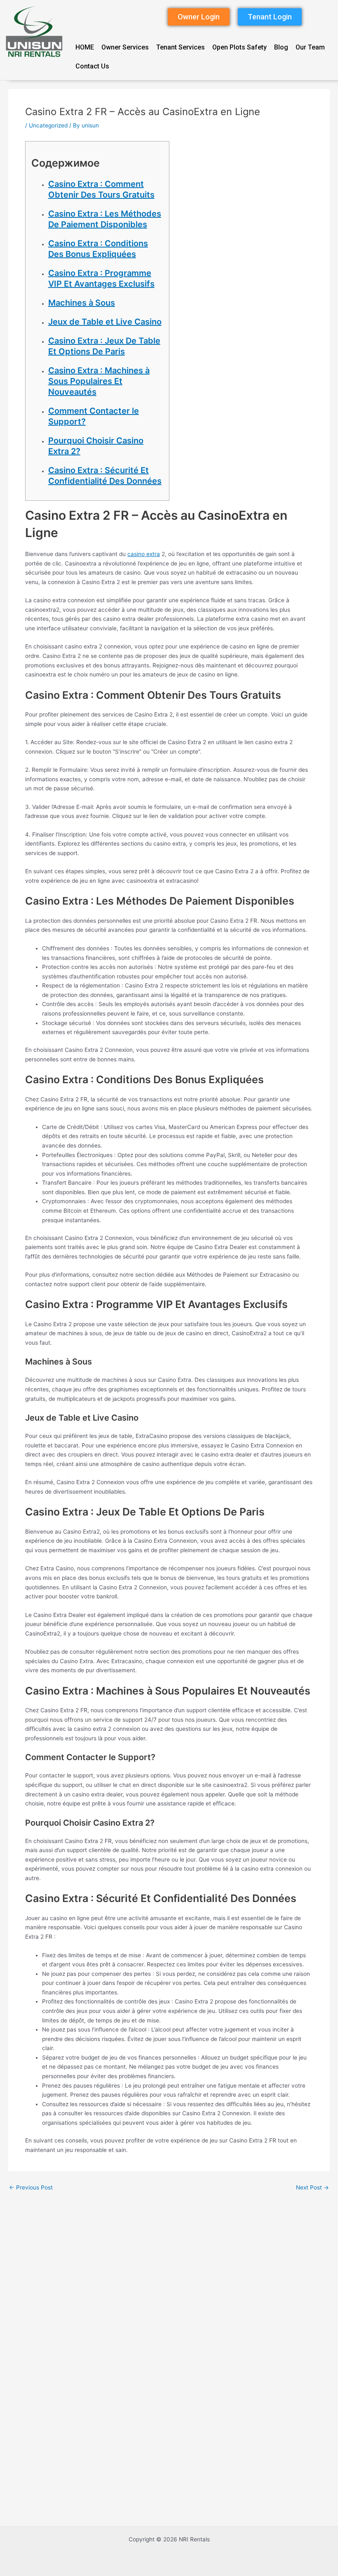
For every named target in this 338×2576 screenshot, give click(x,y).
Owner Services (125, 47)
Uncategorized (48, 125)
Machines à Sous (82, 303)
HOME (85, 47)
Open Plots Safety (239, 47)
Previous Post (31, 2188)
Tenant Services (181, 47)
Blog (281, 47)
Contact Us (92, 66)
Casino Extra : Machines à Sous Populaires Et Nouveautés (99, 381)
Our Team (310, 47)
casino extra (144, 554)
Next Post (312, 2188)
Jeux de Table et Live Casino (105, 322)
